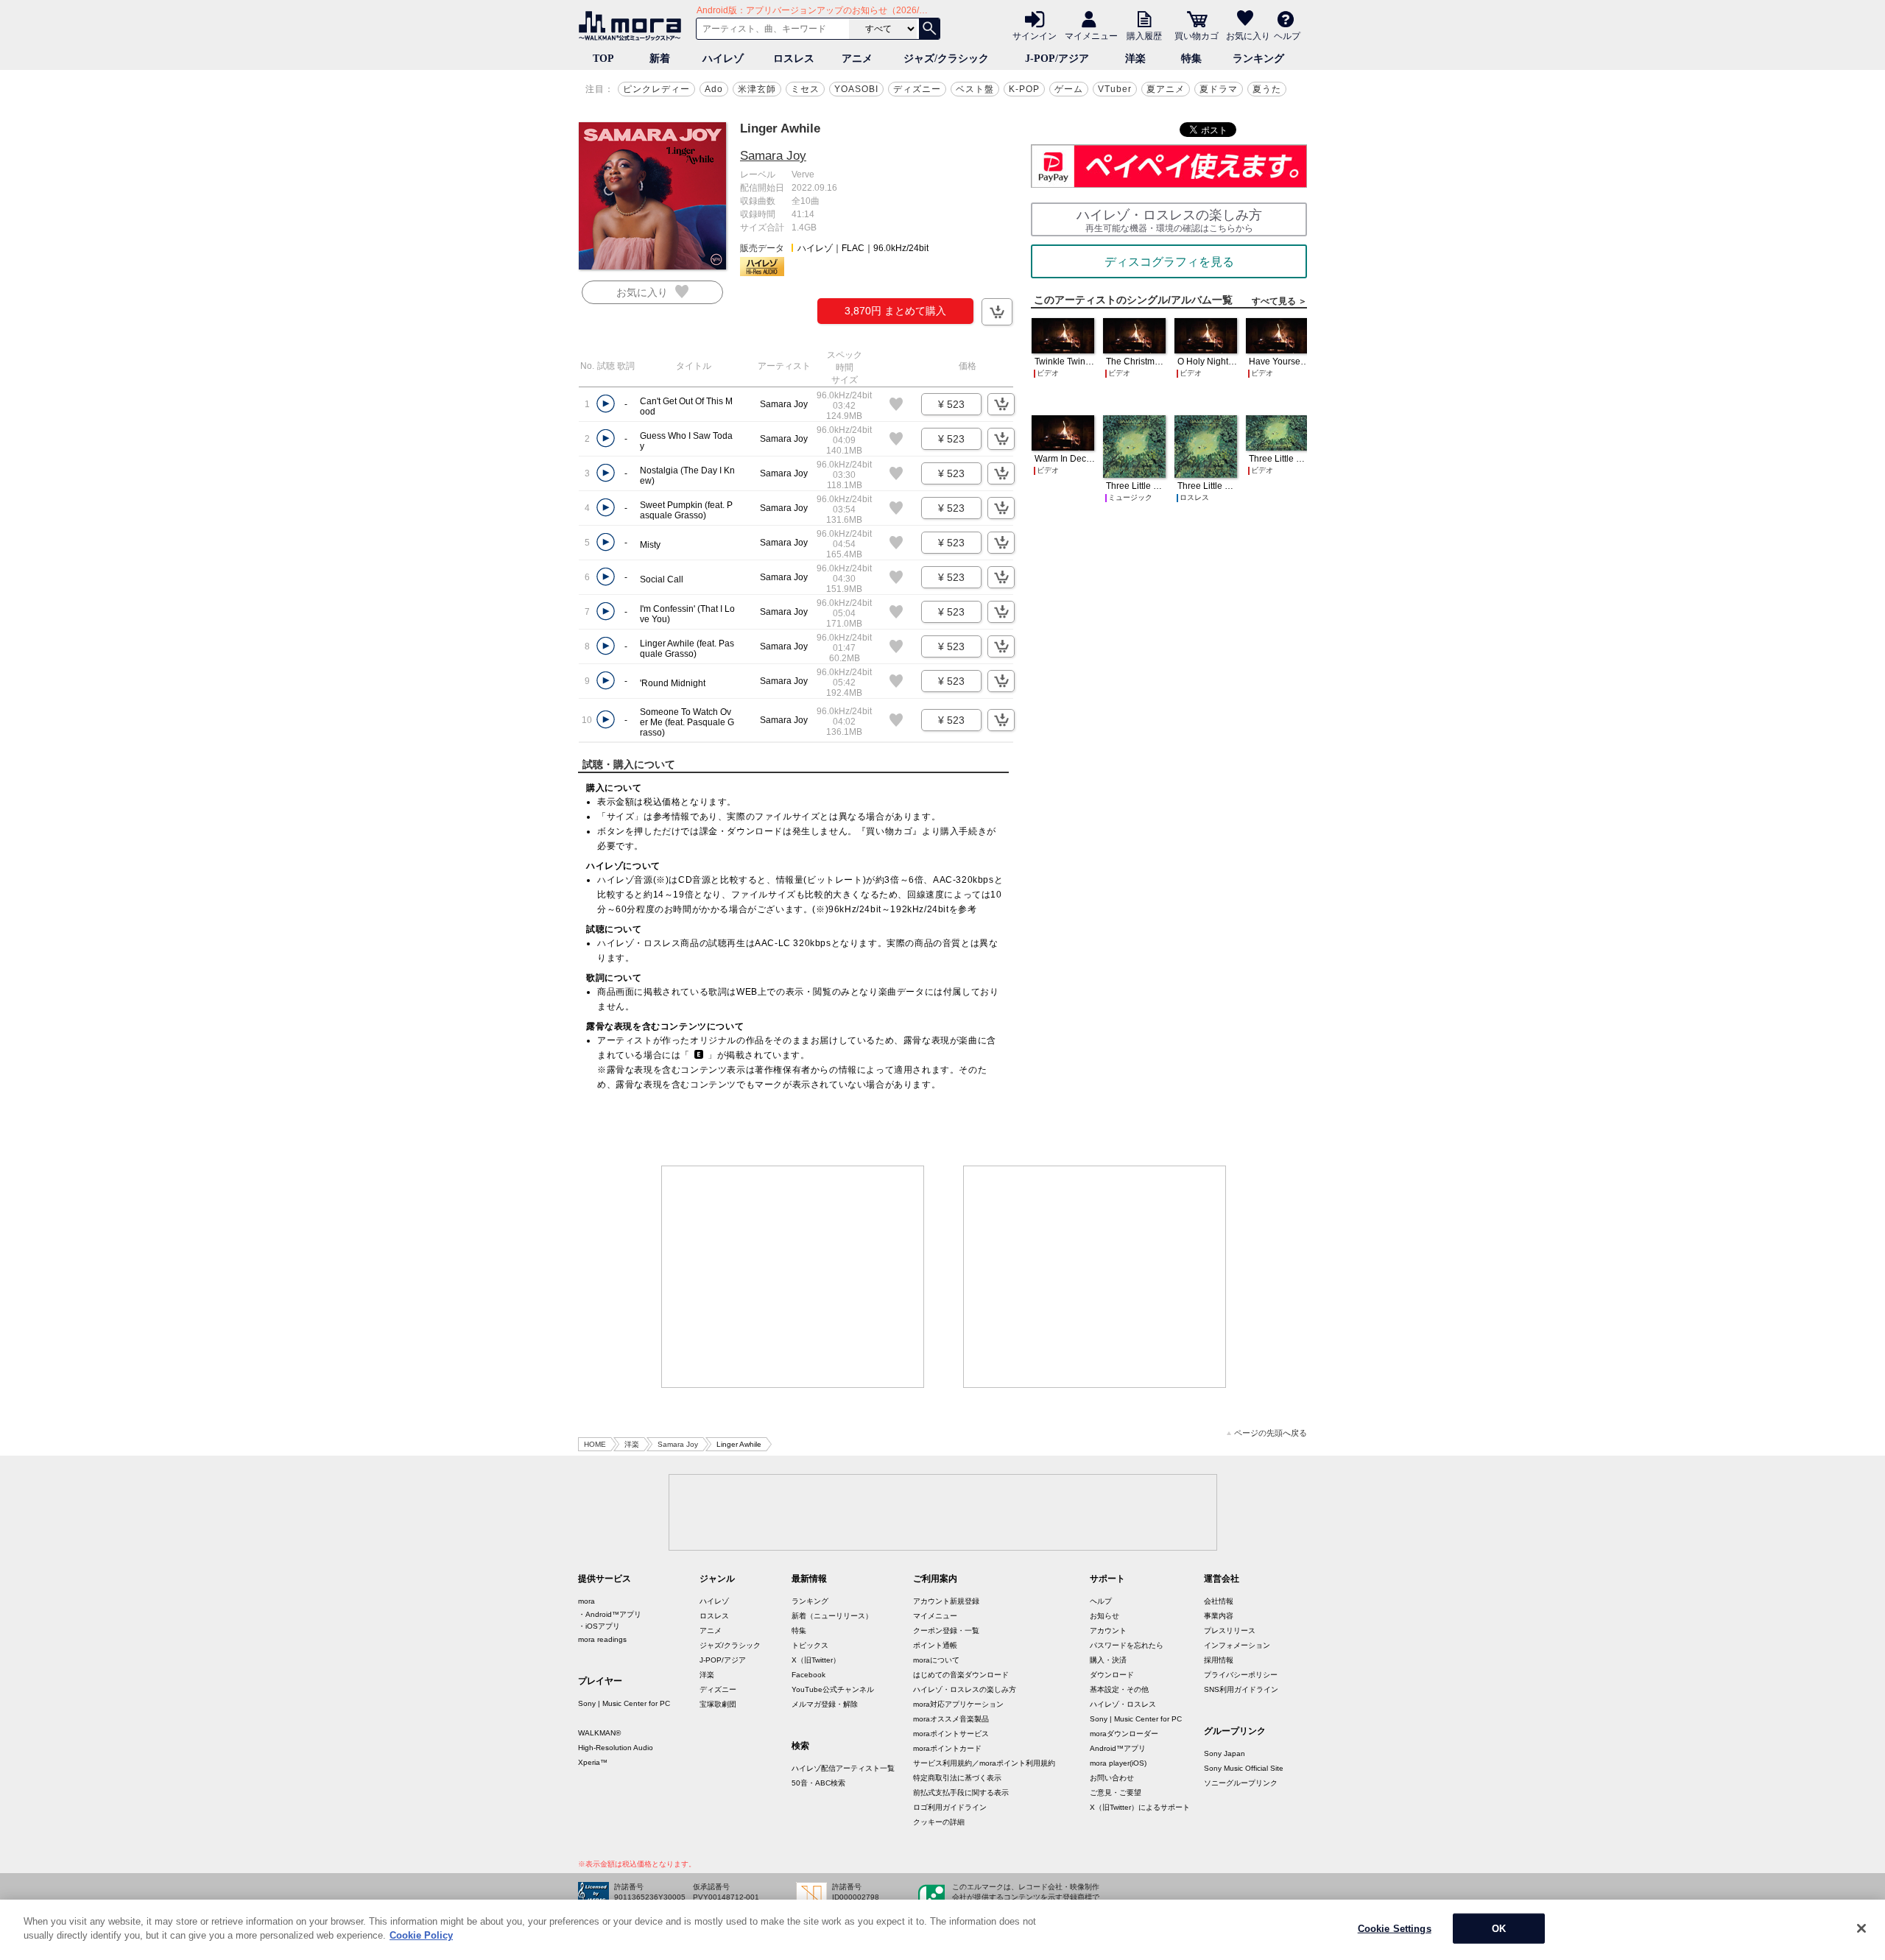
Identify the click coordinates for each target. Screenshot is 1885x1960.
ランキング (1258, 59)
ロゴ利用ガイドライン (950, 1807)
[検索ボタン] (929, 29)
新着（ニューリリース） (832, 1616)
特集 (1191, 59)
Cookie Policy (421, 1935)
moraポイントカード (947, 1748)
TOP (603, 59)
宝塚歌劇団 (718, 1704)
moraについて (936, 1660)
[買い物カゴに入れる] (997, 312)
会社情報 (1219, 1601)
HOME (595, 1444)
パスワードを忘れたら (1127, 1645)
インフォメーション (1237, 1645)
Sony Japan (1225, 1753)
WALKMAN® (599, 1733)
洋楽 (1135, 59)
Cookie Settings (1395, 1929)
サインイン (1035, 35)
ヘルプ (1287, 35)
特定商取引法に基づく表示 (957, 1778)
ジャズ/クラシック (946, 59)
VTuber (1115, 89)
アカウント (1108, 1631)
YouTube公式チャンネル (833, 1689)
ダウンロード (1112, 1675)
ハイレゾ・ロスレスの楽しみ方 (965, 1689)
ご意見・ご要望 (1116, 1792)
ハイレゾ (723, 59)
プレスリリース (1230, 1631)
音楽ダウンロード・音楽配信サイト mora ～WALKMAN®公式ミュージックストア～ (633, 26)
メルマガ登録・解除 (825, 1704)
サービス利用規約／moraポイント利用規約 (984, 1763)
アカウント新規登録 (946, 1601)
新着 (660, 59)
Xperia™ (593, 1762)
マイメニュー (1091, 35)
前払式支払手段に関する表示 (961, 1792)
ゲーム (1069, 89)
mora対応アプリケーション (958, 1704)
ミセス (805, 89)
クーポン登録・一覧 (946, 1631)
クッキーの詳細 (939, 1822)
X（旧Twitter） (816, 1660)
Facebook (808, 1675)
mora (586, 1601)
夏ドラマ (1219, 89)
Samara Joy (773, 156)
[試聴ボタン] (606, 404)
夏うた (1267, 89)
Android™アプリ (1118, 1748)
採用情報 (1219, 1660)
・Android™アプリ (610, 1614)
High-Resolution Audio (616, 1748)
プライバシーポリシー (1241, 1675)
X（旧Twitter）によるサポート (1140, 1807)
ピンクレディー (656, 89)
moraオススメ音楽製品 (951, 1719)
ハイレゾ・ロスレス (1123, 1704)
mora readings (602, 1639)
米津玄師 (757, 89)
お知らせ (1104, 1616)
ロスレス (794, 59)
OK (1499, 1929)
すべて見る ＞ (1279, 301)
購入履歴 (1144, 35)
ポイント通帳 (935, 1645)
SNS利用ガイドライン (1241, 1689)
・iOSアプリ (599, 1626)
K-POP (1024, 89)
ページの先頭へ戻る (1271, 1433)
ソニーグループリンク (1241, 1783)
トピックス (810, 1645)
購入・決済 (1108, 1660)
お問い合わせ (1112, 1778)
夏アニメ (1166, 89)
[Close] (1861, 1928)
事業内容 (1219, 1616)
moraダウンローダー (1124, 1734)
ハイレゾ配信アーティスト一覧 (843, 1768)
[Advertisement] (793, 1277)
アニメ (857, 59)
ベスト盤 (975, 89)
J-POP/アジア (1057, 59)
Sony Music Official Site (1244, 1768)
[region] (942, 1930)
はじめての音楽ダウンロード (961, 1675)
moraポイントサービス (951, 1734)
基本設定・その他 (1119, 1689)
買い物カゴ (1197, 35)
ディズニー (917, 89)
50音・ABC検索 (818, 1783)
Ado (714, 89)
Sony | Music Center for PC (624, 1703)
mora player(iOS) (1118, 1763)
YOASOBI (856, 89)
